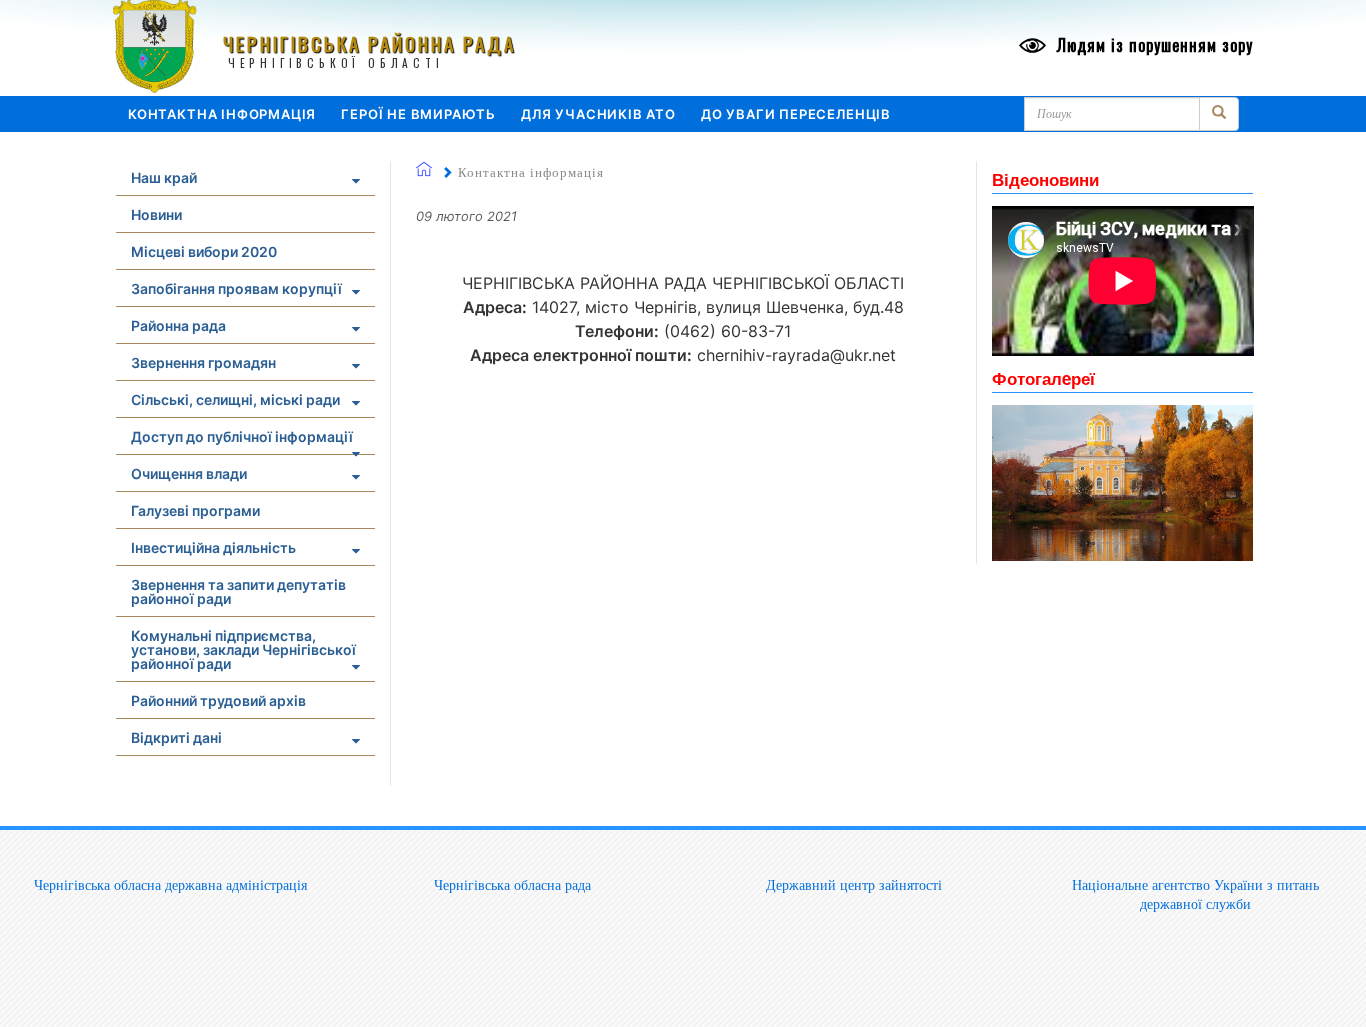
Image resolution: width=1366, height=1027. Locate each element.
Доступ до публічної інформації (242, 436)
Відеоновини (1045, 179)
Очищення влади (189, 473)
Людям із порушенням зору (1152, 45)
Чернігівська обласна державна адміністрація (170, 885)
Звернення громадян (203, 362)
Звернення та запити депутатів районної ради (238, 591)
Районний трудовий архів (218, 700)
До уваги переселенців (796, 114)
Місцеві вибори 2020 (204, 251)
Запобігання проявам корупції (236, 288)
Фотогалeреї (1043, 378)
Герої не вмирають (418, 114)
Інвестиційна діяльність (213, 547)
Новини (156, 214)
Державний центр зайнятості (854, 885)
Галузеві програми (195, 510)
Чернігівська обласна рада (512, 885)
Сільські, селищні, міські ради (235, 399)
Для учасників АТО (598, 114)
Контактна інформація (222, 114)
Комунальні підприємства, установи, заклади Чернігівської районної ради (243, 649)
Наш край (164, 177)
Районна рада (178, 325)
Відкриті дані (176, 737)
